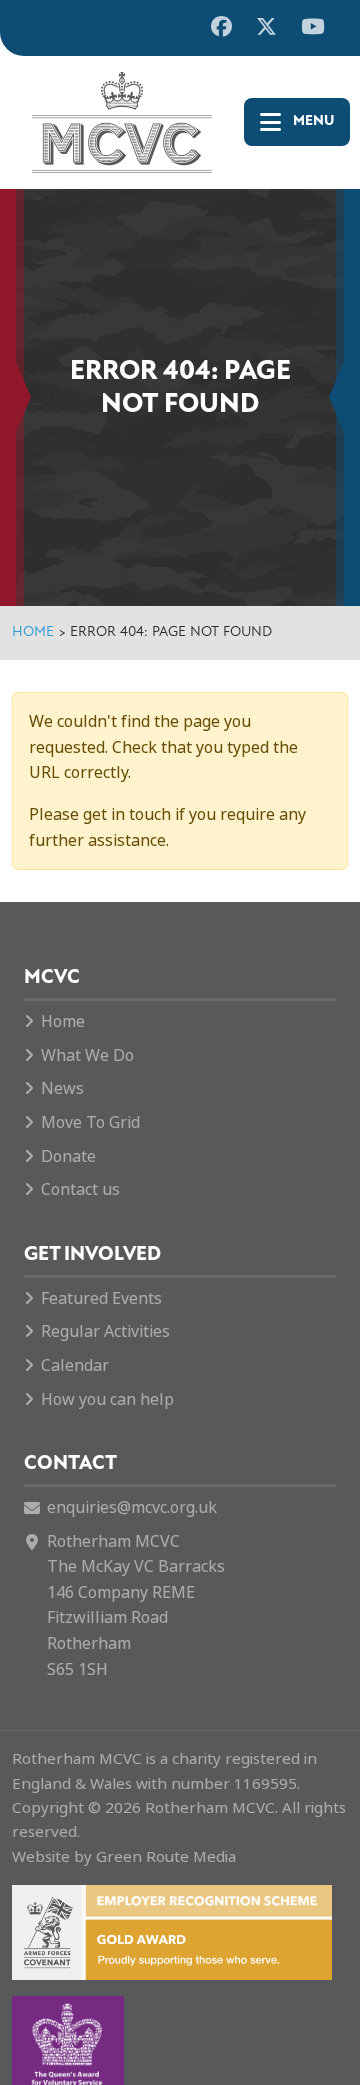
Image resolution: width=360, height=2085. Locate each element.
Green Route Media (166, 1857)
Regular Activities (105, 1331)
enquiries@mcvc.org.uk (132, 1507)
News (62, 1088)
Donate (68, 1156)
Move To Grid (90, 1122)
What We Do (87, 1055)
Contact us (80, 1189)
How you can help (107, 1399)
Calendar (75, 1365)
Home (33, 632)
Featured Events (101, 1298)
